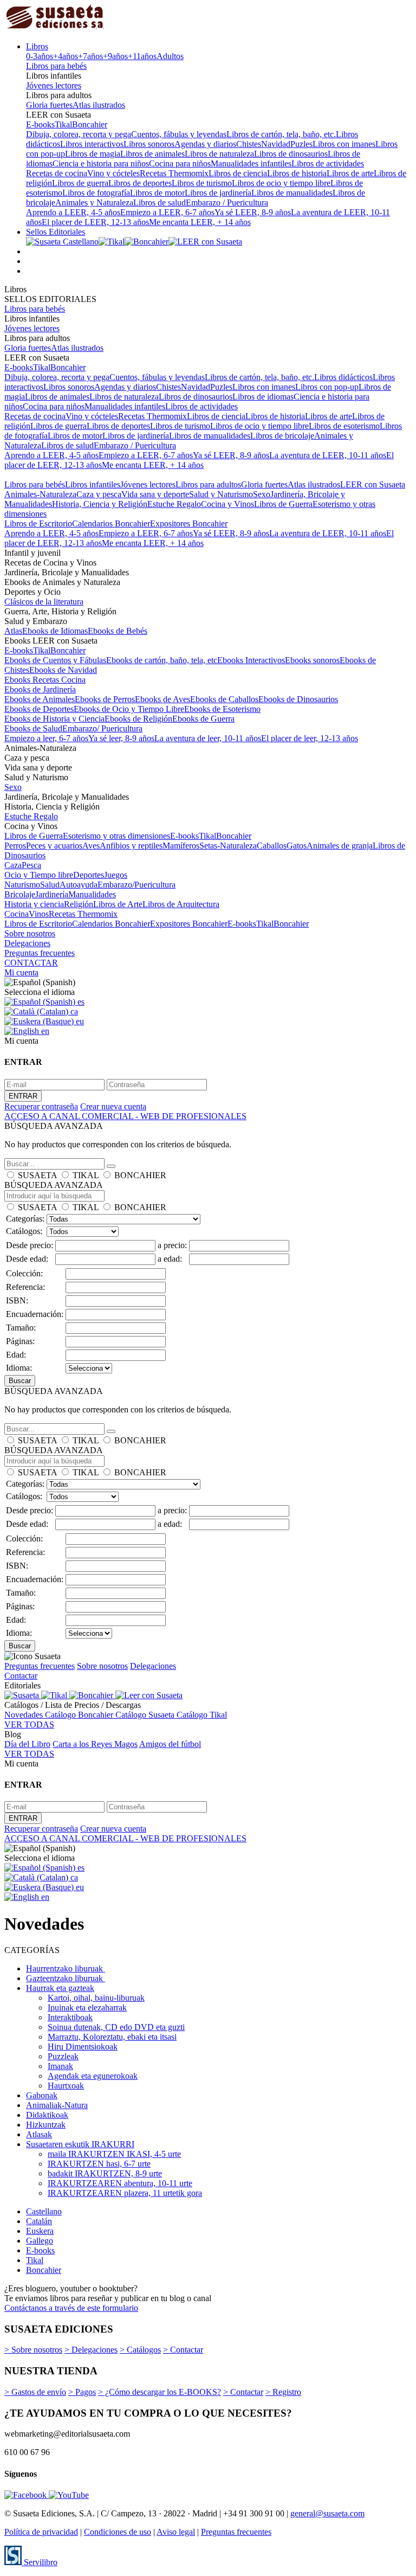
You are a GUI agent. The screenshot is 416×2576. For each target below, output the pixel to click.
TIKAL (86, 1175)
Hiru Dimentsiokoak (83, 2047)
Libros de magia (93, 154)
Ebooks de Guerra (203, 719)
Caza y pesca (99, 494)
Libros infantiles (93, 484)
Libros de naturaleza (219, 154)
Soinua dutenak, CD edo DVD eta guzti (116, 2027)
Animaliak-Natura (57, 2105)
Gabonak (42, 2095)
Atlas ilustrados (99, 105)
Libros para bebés (56, 66)
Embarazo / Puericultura (227, 203)
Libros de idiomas (263, 397)
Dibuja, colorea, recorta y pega (79, 134)
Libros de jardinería (218, 193)
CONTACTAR (31, 963)
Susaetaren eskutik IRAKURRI (80, 2144)
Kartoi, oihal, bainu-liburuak (96, 1998)
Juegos (116, 875)
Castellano (44, 2211)
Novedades (25, 1715)
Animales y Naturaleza (94, 203)
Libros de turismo (202, 183)
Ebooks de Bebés (118, 631)
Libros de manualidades (292, 193)
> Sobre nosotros (33, 2350)
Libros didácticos (343, 377)
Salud (50, 885)
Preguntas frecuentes (40, 953)
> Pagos (82, 2392)
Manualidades (92, 894)
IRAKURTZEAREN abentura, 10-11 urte (120, 2183)
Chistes (249, 144)
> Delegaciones (91, 2350)
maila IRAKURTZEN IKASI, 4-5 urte (114, 2154)
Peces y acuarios (54, 846)
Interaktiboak (70, 2017)
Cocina (17, 914)
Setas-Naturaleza (228, 846)
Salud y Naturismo (221, 494)
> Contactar (183, 2350)
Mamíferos (181, 846)
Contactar (21, 1676)
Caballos (272, 846)
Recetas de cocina (57, 173)
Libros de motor (157, 193)
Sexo (262, 494)
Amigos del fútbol (170, 1744)
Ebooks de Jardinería (40, 689)
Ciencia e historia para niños (101, 163)
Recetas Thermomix (174, 173)
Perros (15, 846)
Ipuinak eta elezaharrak (87, 2008)
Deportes (89, 875)
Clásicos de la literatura (44, 602)
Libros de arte (350, 173)
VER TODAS (29, 1724)
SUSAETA (37, 1175)
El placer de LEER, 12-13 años (95, 222)
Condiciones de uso (118, 2532)
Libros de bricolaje (282, 436)
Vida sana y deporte (155, 494)
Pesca (31, 865)
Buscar (20, 1381)
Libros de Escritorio (38, 523)
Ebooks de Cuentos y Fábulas (55, 660)
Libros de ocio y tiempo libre (281, 183)
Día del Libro (27, 1744)
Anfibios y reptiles (131, 846)
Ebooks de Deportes (39, 709)
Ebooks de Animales (40, 699)
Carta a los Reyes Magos (95, 1744)
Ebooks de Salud (33, 728)
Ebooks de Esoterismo (222, 709)
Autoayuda (79, 885)
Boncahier (90, 124)
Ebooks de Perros (105, 699)
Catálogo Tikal (202, 1715)
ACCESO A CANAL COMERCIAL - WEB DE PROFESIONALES (125, 1116)
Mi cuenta (21, 972)
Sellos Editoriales (56, 232)
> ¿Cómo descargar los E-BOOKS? (160, 2392)
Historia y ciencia (34, 904)
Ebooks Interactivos (251, 660)
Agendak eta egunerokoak (93, 2076)
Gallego (40, 2241)
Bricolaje (20, 894)
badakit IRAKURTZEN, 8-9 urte (105, 2173)
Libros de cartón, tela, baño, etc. (281, 134)
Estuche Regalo (174, 504)
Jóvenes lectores (54, 85)
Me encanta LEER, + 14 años (200, 222)
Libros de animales (152, 154)
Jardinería (52, 894)
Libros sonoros (149, 144)
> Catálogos (140, 2350)
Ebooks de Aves (162, 699)
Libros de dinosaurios (291, 154)
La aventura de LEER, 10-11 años (328, 455)
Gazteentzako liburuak (66, 1978)
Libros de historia (297, 173)
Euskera (40, 2231)
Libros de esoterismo (344, 426)
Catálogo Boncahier (80, 1715)
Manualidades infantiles (251, 163)
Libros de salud (160, 203)
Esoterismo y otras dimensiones (116, 836)
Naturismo (22, 885)
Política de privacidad (41, 2532)
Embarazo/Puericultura (136, 885)
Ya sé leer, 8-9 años (121, 738)
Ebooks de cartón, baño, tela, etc (162, 660)
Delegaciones (27, 943)
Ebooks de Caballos (224, 699)
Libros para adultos (208, 484)
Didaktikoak (47, 2115)
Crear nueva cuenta (113, 1106)
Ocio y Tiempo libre (39, 875)
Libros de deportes (140, 183)
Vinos (39, 914)
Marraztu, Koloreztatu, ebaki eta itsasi (112, 2037)
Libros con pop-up (327, 387)
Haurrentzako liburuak (66, 1968)
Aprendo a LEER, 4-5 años (73, 212)
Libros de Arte (118, 904)
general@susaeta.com (327, 2513)
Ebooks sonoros (312, 660)
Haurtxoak (66, 2086)
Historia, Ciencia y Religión (100, 504)
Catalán (39, 2221)
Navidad (276, 144)
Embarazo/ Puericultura (102, 728)
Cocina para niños (180, 163)
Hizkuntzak (46, 2125)
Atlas (13, 631)
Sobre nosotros (30, 933)
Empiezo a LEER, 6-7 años (167, 212)
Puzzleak (63, 2056)
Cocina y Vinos (227, 504)
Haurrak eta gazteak (60, 1988)
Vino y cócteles (113, 173)
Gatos (297, 846)
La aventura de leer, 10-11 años (208, 738)
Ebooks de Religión (138, 719)
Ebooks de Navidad (63, 670)
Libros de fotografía (96, 193)
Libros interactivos (92, 144)
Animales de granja (340, 846)
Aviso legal (176, 2532)
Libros (37, 46)
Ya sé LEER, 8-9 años (253, 212)
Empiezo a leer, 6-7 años (46, 738)
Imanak (60, 2066)
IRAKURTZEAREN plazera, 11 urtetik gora (125, 2193)
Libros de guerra (80, 183)
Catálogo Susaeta (146, 1715)
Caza (13, 865)
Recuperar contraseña (41, 1106)
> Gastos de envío (35, 2392)
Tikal (63, 124)
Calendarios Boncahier (111, 523)
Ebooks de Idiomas (55, 631)
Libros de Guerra (283, 504)
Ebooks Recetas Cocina (45, 680)
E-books (40, 124)
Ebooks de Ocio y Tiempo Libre (129, 709)
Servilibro (40, 2562)
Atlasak (39, 2134)
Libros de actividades (328, 163)
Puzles (301, 144)
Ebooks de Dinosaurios (298, 699)
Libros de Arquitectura (181, 904)
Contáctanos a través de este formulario (71, 2308)
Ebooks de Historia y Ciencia (54, 719)
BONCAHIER (140, 1175)
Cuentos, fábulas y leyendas (179, 134)
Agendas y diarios (205, 144)
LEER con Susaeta (373, 484)
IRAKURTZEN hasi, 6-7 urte (99, 2164)
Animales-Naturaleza (40, 494)
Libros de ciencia (238, 173)
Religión (79, 904)
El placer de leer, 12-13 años (310, 738)
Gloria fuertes (49, 105)
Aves (91, 846)
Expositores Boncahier (189, 523)
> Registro (283, 2392)
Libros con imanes (344, 144)
